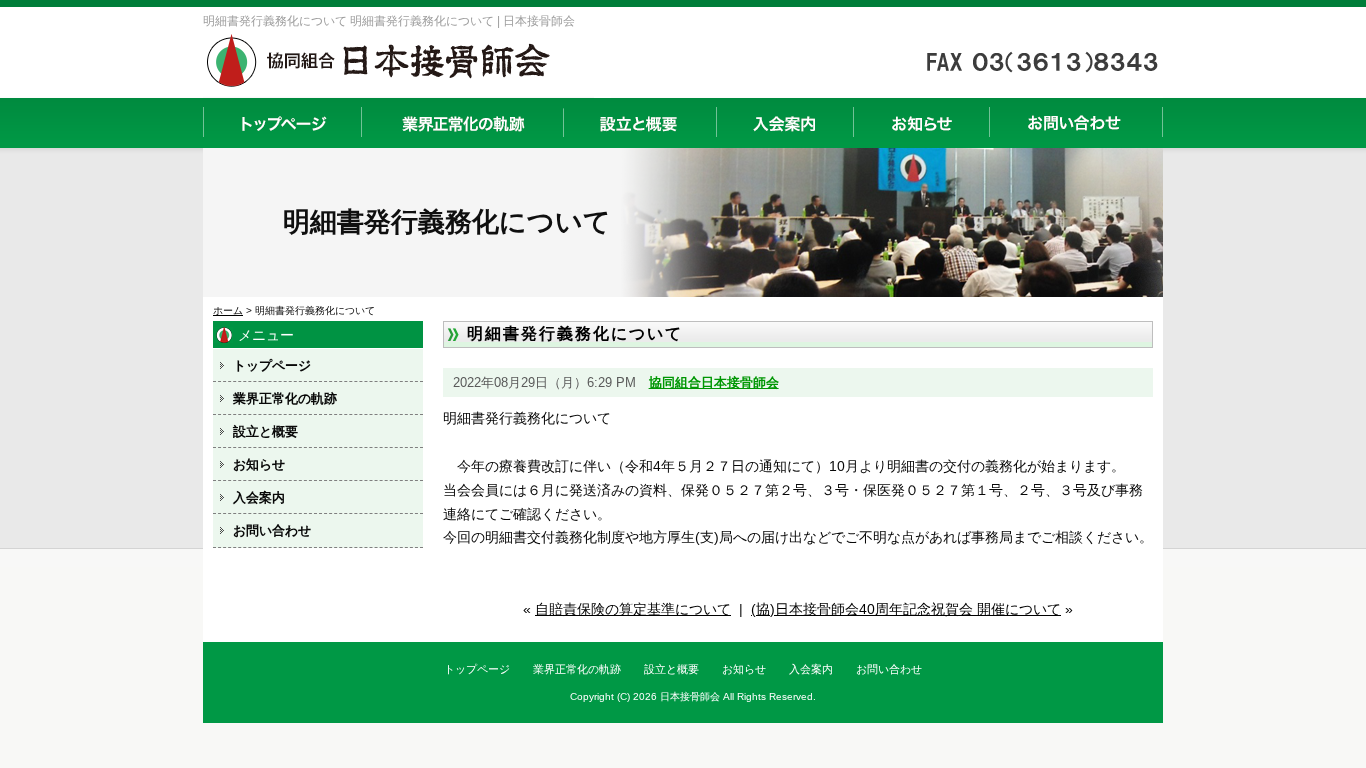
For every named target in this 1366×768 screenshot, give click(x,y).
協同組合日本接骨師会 (714, 383)
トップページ (282, 123)
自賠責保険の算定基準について (633, 609)
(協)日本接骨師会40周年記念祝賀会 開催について (906, 609)
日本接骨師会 (690, 696)
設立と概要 (639, 123)
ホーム (228, 310)
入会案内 (784, 123)
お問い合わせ (1076, 123)
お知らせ (921, 123)
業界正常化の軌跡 (462, 123)
